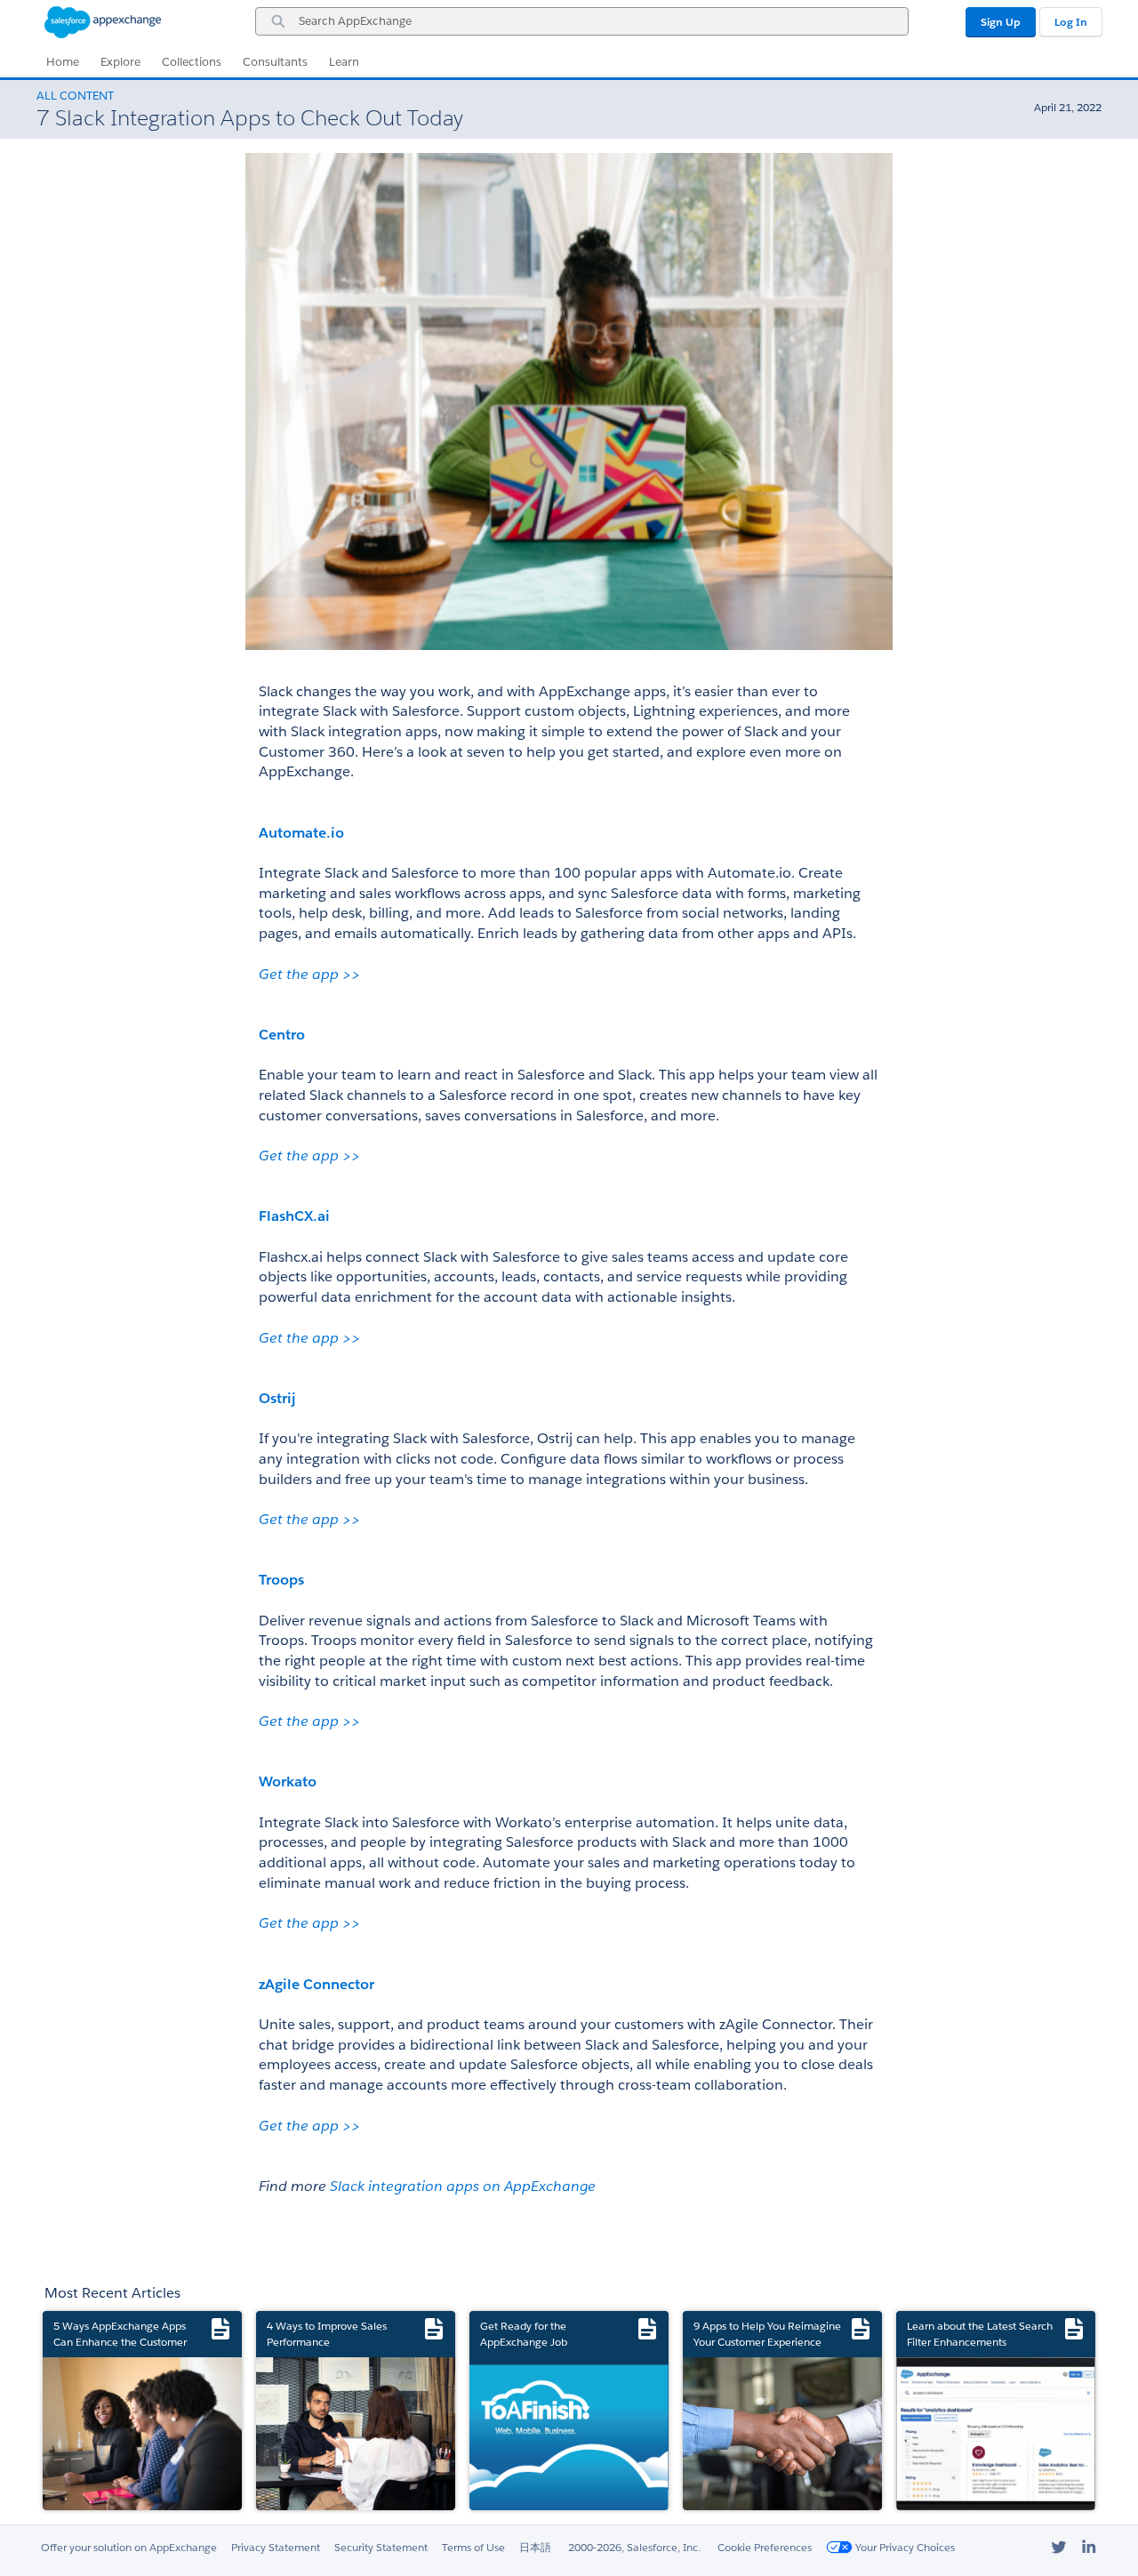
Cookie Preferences (765, 2547)
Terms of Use (473, 2547)
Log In (1071, 22)
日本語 (535, 2547)
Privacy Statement (276, 2547)
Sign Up (1001, 22)
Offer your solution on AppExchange (129, 2547)
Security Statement (381, 2547)
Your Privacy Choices (904, 2547)
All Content (75, 96)
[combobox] (582, 21)
